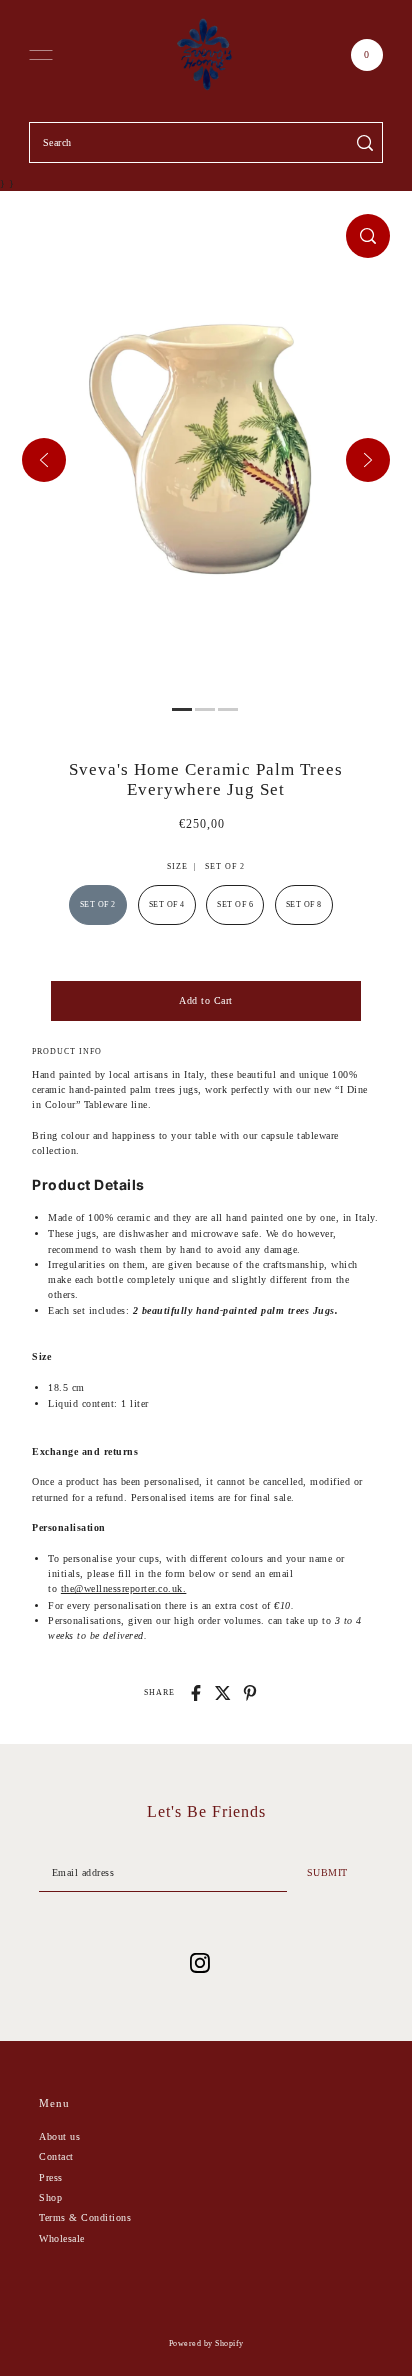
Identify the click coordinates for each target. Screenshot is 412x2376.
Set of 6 (235, 904)
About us (59, 2136)
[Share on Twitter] (223, 1693)
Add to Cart (206, 1000)
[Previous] (44, 460)
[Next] (368, 460)
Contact (56, 2156)
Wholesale (62, 2238)
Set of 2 (98, 904)
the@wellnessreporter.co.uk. (124, 1588)
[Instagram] (200, 1963)
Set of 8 (304, 904)
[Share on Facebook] (196, 1693)
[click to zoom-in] (368, 236)
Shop (50, 2197)
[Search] (364, 142)
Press (51, 2177)
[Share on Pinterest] (250, 1693)
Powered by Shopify (206, 2343)
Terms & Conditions (85, 2217)
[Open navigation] (41, 55)
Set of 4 (167, 904)
